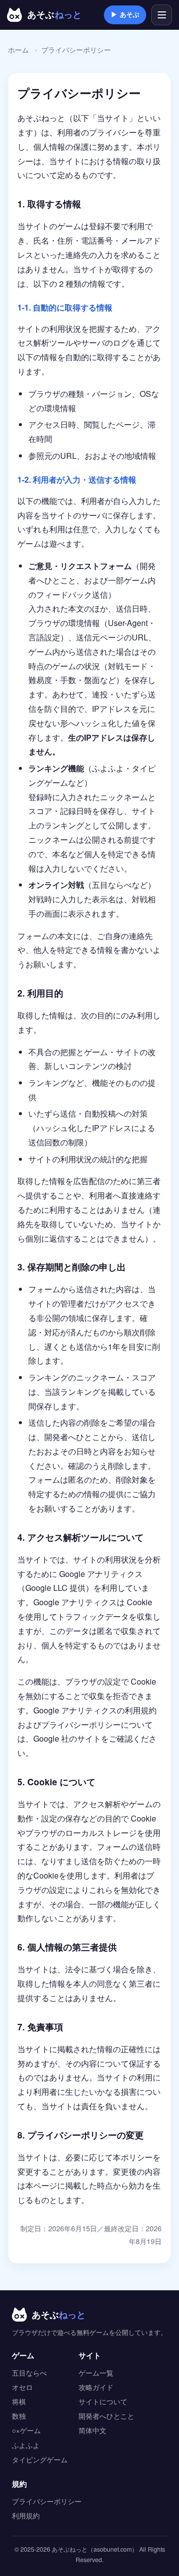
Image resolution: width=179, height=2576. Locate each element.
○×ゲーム (26, 2430)
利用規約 (26, 2515)
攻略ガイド (96, 2387)
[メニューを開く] (162, 15)
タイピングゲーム (40, 2459)
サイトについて (103, 2401)
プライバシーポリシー (47, 2501)
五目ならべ (29, 2373)
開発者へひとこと (76, 1437)
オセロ (22, 2387)
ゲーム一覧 (96, 2373)
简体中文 (92, 2430)
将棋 (19, 2401)
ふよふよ (26, 2445)
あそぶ (125, 14)
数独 (19, 2416)
